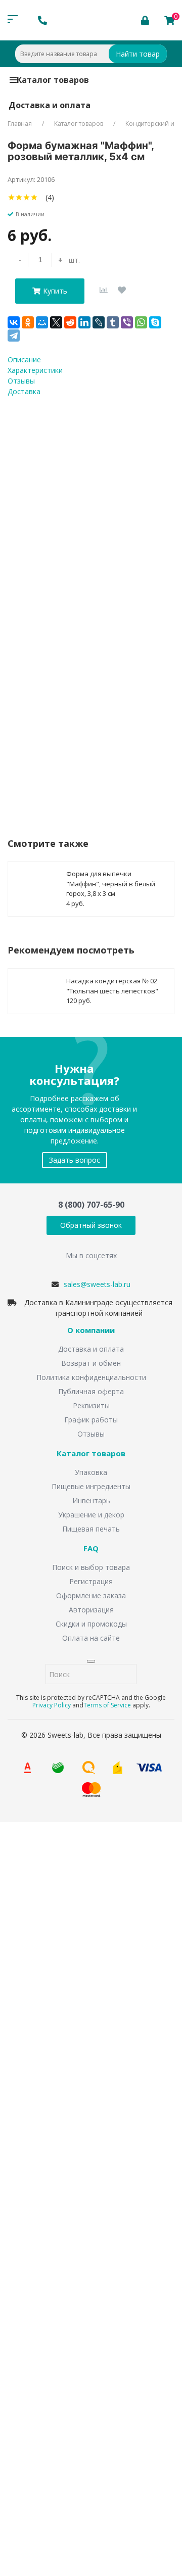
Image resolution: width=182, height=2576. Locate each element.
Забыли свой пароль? (130, 2399)
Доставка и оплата (50, 105)
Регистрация (91, 1581)
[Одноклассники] (28, 322)
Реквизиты (91, 1405)
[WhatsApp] (141, 322)
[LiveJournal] (99, 322)
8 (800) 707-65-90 (91, 1205)
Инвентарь (91, 1500)
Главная (20, 124)
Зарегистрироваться (97, 2434)
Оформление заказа (91, 1595)
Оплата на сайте (91, 1638)
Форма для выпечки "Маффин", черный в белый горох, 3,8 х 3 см (111, 884)
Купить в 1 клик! (67, 740)
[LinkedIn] (84, 322)
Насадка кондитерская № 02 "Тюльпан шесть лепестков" (112, 986)
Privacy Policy (52, 1705)
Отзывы (91, 1434)
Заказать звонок (51, 1956)
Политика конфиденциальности (91, 1377)
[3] (27, 197)
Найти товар (138, 54)
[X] (56, 322)
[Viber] (127, 322)
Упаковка (91, 1472)
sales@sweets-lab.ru (97, 1284)
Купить (55, 291)
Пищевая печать (91, 1529)
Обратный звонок (91, 1225)
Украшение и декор (91, 1515)
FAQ (91, 1549)
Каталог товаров (53, 80)
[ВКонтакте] (14, 322)
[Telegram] (14, 336)
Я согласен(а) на (68, 2210)
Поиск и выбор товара (91, 1567)
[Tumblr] (113, 322)
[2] (19, 197)
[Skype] (155, 322)
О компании (91, 1330)
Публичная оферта (91, 1391)
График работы (91, 1420)
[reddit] (70, 322)
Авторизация (91, 1610)
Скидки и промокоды (91, 1624)
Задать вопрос (75, 1160)
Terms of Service (107, 1705)
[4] (34, 197)
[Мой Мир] (42, 322)
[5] (42, 197)
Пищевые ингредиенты (91, 1486)
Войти (37, 2414)
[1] (11, 197)
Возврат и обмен (91, 1363)
